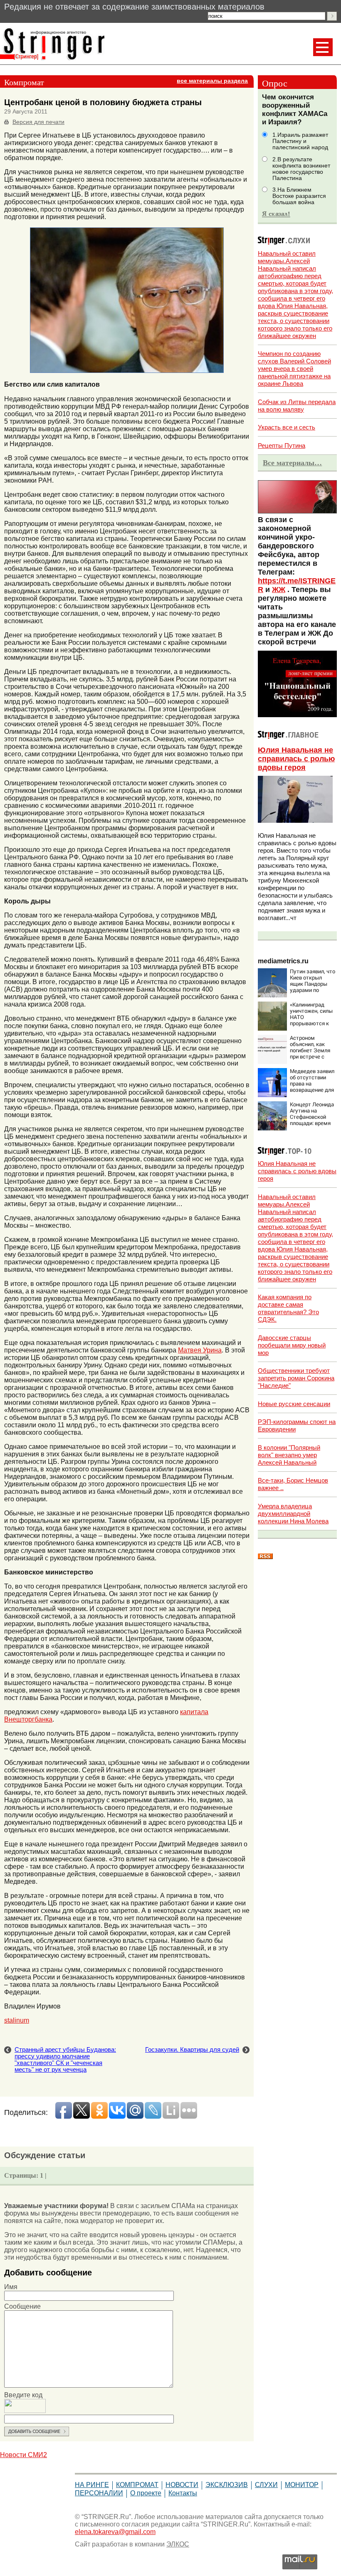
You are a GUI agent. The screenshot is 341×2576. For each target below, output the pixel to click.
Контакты (183, 2493)
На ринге (92, 2485)
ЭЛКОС (178, 2544)
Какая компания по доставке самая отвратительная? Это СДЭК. (288, 1308)
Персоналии (99, 2493)
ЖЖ (279, 590)
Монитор (302, 2485)
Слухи (266, 2485)
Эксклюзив (227, 2485)
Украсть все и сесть (287, 427)
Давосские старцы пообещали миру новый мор (292, 1345)
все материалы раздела (212, 81)
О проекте (146, 2493)
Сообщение (22, 2306)
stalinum (17, 2020)
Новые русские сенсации (294, 1404)
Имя (11, 2287)
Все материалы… (292, 463)
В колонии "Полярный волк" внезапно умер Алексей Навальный (289, 1455)
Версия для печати (38, 122)
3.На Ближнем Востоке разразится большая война (299, 196)
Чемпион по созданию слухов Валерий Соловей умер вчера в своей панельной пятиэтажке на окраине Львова (294, 369)
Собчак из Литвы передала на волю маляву (297, 406)
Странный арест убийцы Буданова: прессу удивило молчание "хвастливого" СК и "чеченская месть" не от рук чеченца (65, 2060)
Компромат (137, 2485)
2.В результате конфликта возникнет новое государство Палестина (301, 169)
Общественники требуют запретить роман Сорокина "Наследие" (296, 1378)
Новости (182, 2485)
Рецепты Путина (282, 445)
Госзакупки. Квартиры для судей (192, 2050)
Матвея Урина (200, 1350)
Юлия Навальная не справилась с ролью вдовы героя (296, 759)
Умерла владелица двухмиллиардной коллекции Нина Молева (293, 1514)
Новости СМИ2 (23, 2455)
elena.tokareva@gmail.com (115, 2532)
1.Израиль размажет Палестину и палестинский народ (300, 141)
